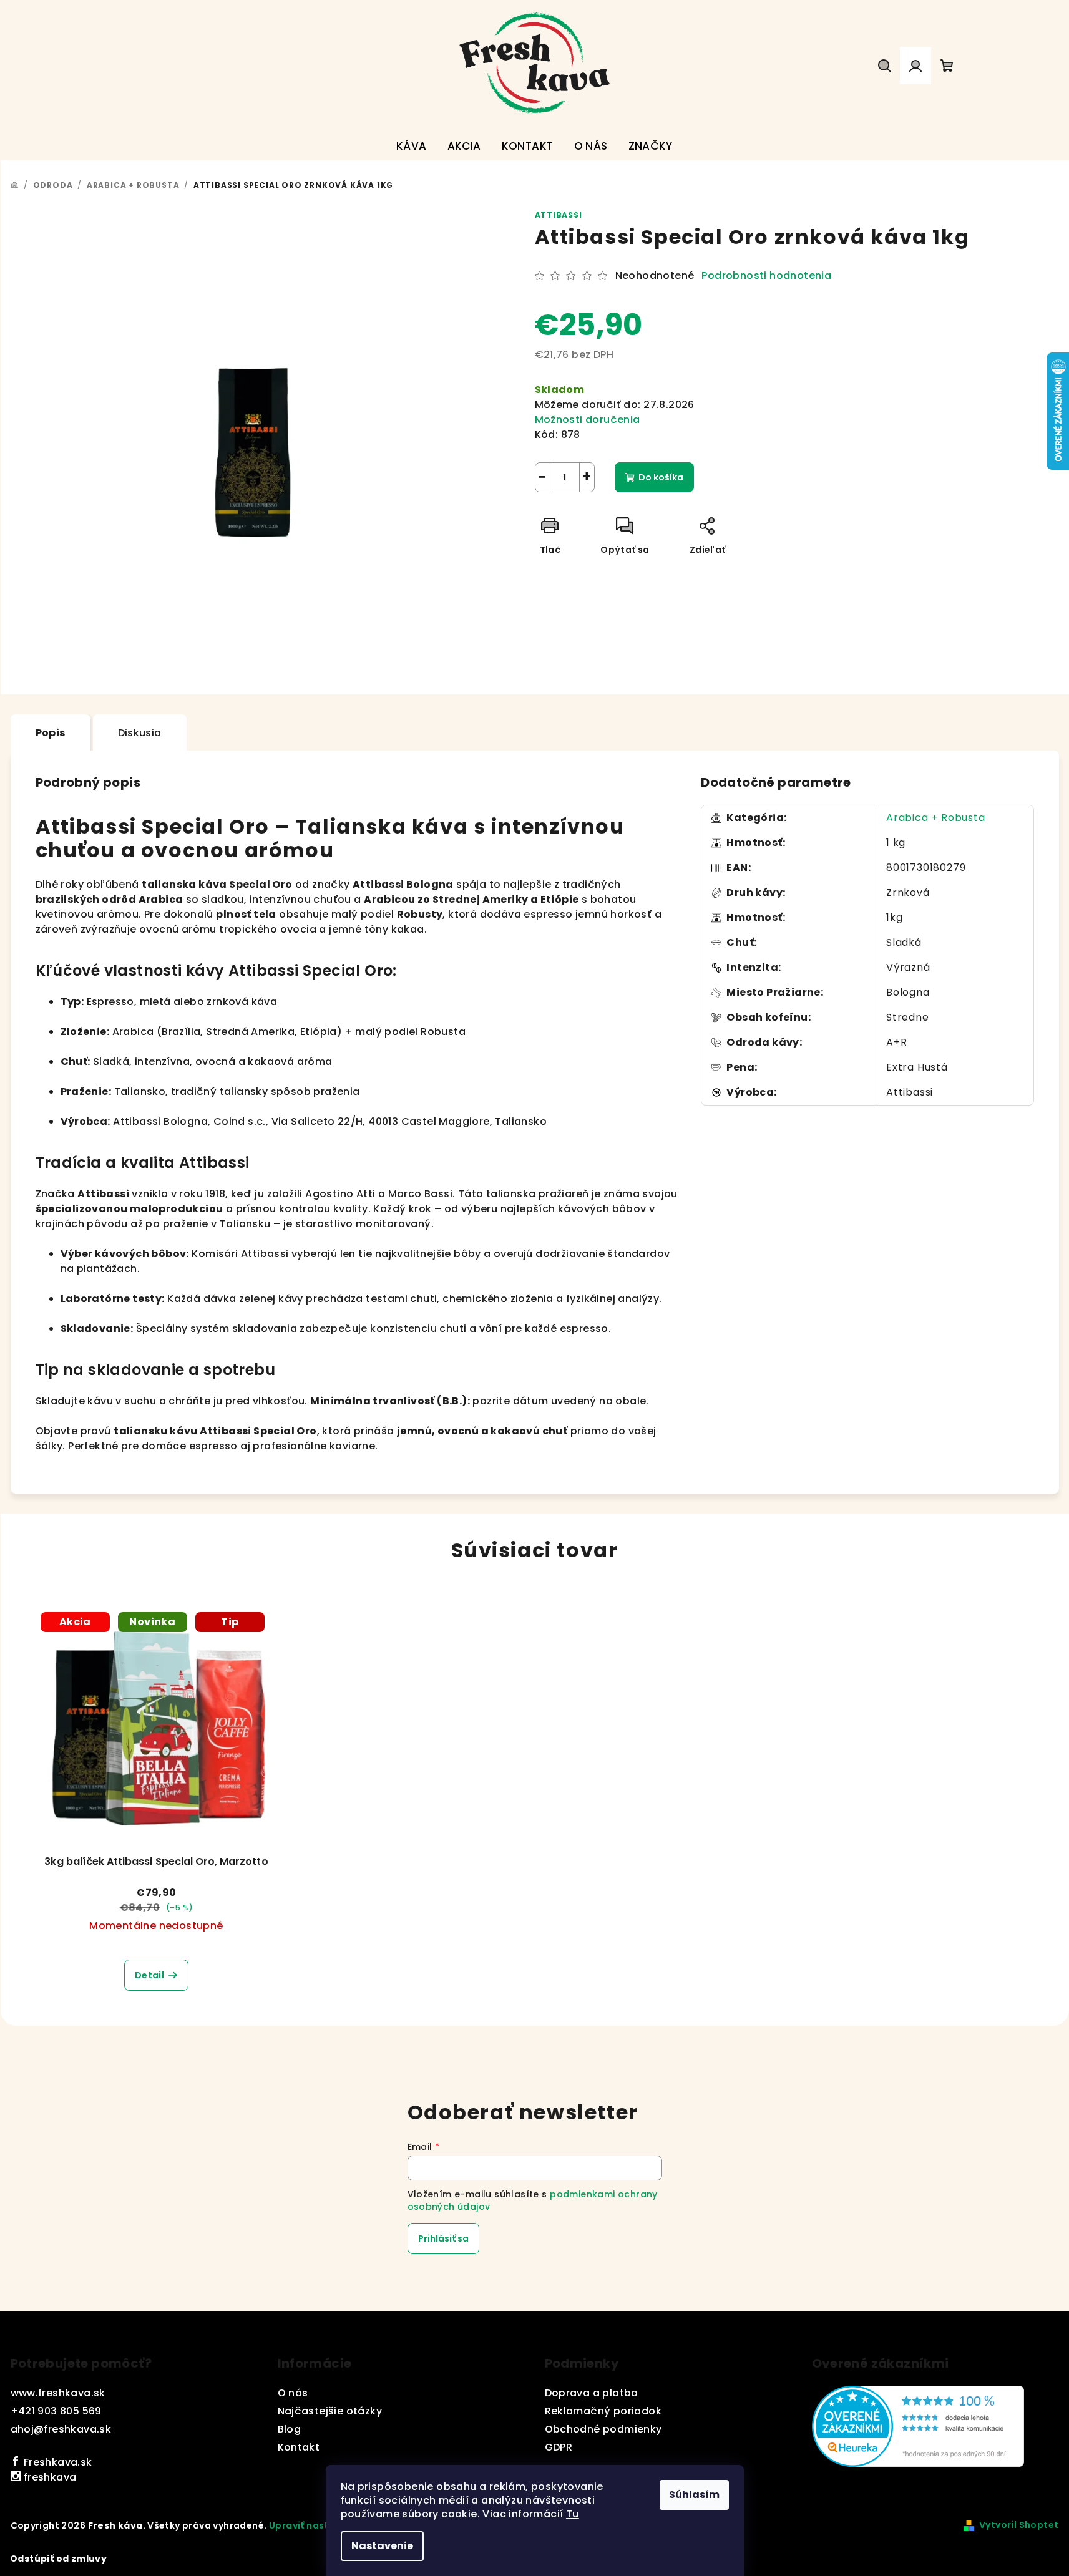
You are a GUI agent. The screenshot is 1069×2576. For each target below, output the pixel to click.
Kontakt (299, 2447)
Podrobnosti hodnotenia (766, 276)
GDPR (559, 2447)
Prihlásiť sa (443, 2238)
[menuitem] (412, 146)
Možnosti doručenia (588, 420)
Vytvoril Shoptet (1019, 2525)
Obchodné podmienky (603, 2429)
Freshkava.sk (56, 2462)
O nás (293, 2393)
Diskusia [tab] (140, 733)
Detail (149, 1975)
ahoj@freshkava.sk (61, 2429)
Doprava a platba (592, 2393)
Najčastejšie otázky (330, 2411)
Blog (290, 2429)
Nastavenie (382, 2546)
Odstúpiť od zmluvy (58, 2559)
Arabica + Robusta (936, 818)
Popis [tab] (51, 733)
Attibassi (559, 215)
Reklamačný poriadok (603, 2411)
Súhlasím (694, 2495)
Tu (573, 2514)
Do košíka (661, 477)
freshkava (48, 2477)
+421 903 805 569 (56, 2411)
